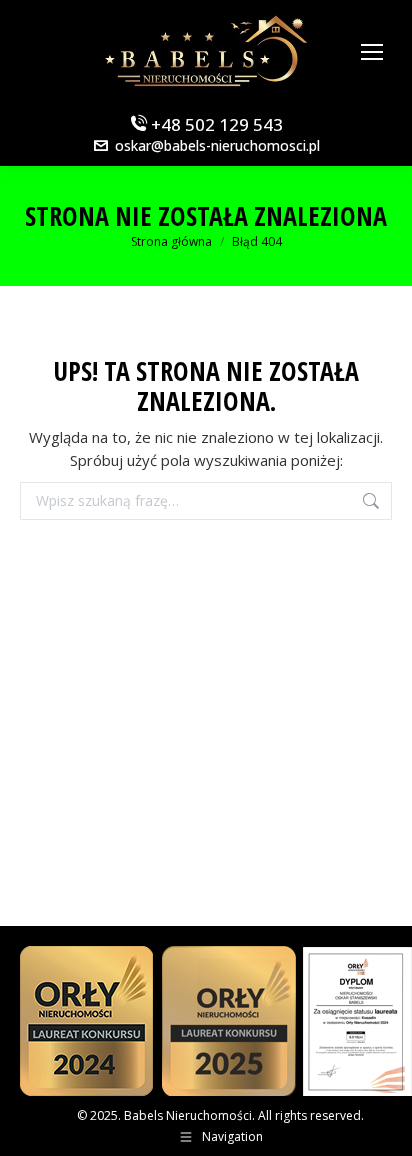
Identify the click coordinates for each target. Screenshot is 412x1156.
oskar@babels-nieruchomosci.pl (217, 145)
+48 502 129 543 (215, 124)
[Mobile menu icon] (372, 52)
